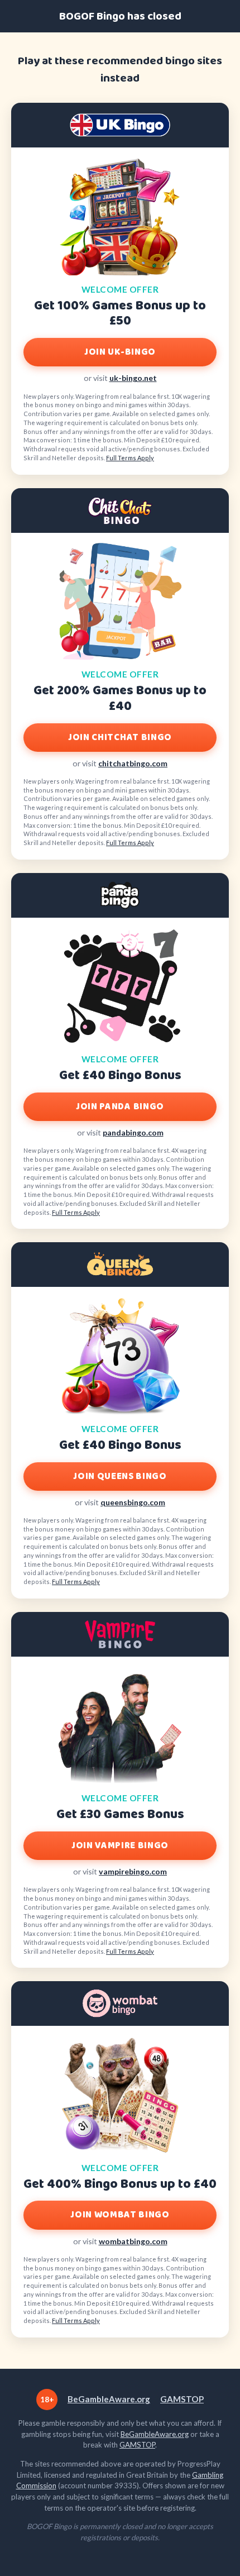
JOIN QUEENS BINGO (120, 1477)
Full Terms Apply (130, 458)
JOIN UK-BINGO (120, 352)
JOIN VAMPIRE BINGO (120, 1846)
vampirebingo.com (133, 1871)
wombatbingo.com (133, 2241)
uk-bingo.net (133, 378)
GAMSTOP (182, 2399)
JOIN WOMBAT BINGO (120, 2215)
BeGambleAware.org (109, 2399)
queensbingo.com (133, 1502)
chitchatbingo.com (133, 763)
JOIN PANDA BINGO (120, 1107)
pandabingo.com (133, 1132)
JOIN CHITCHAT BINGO (120, 738)
